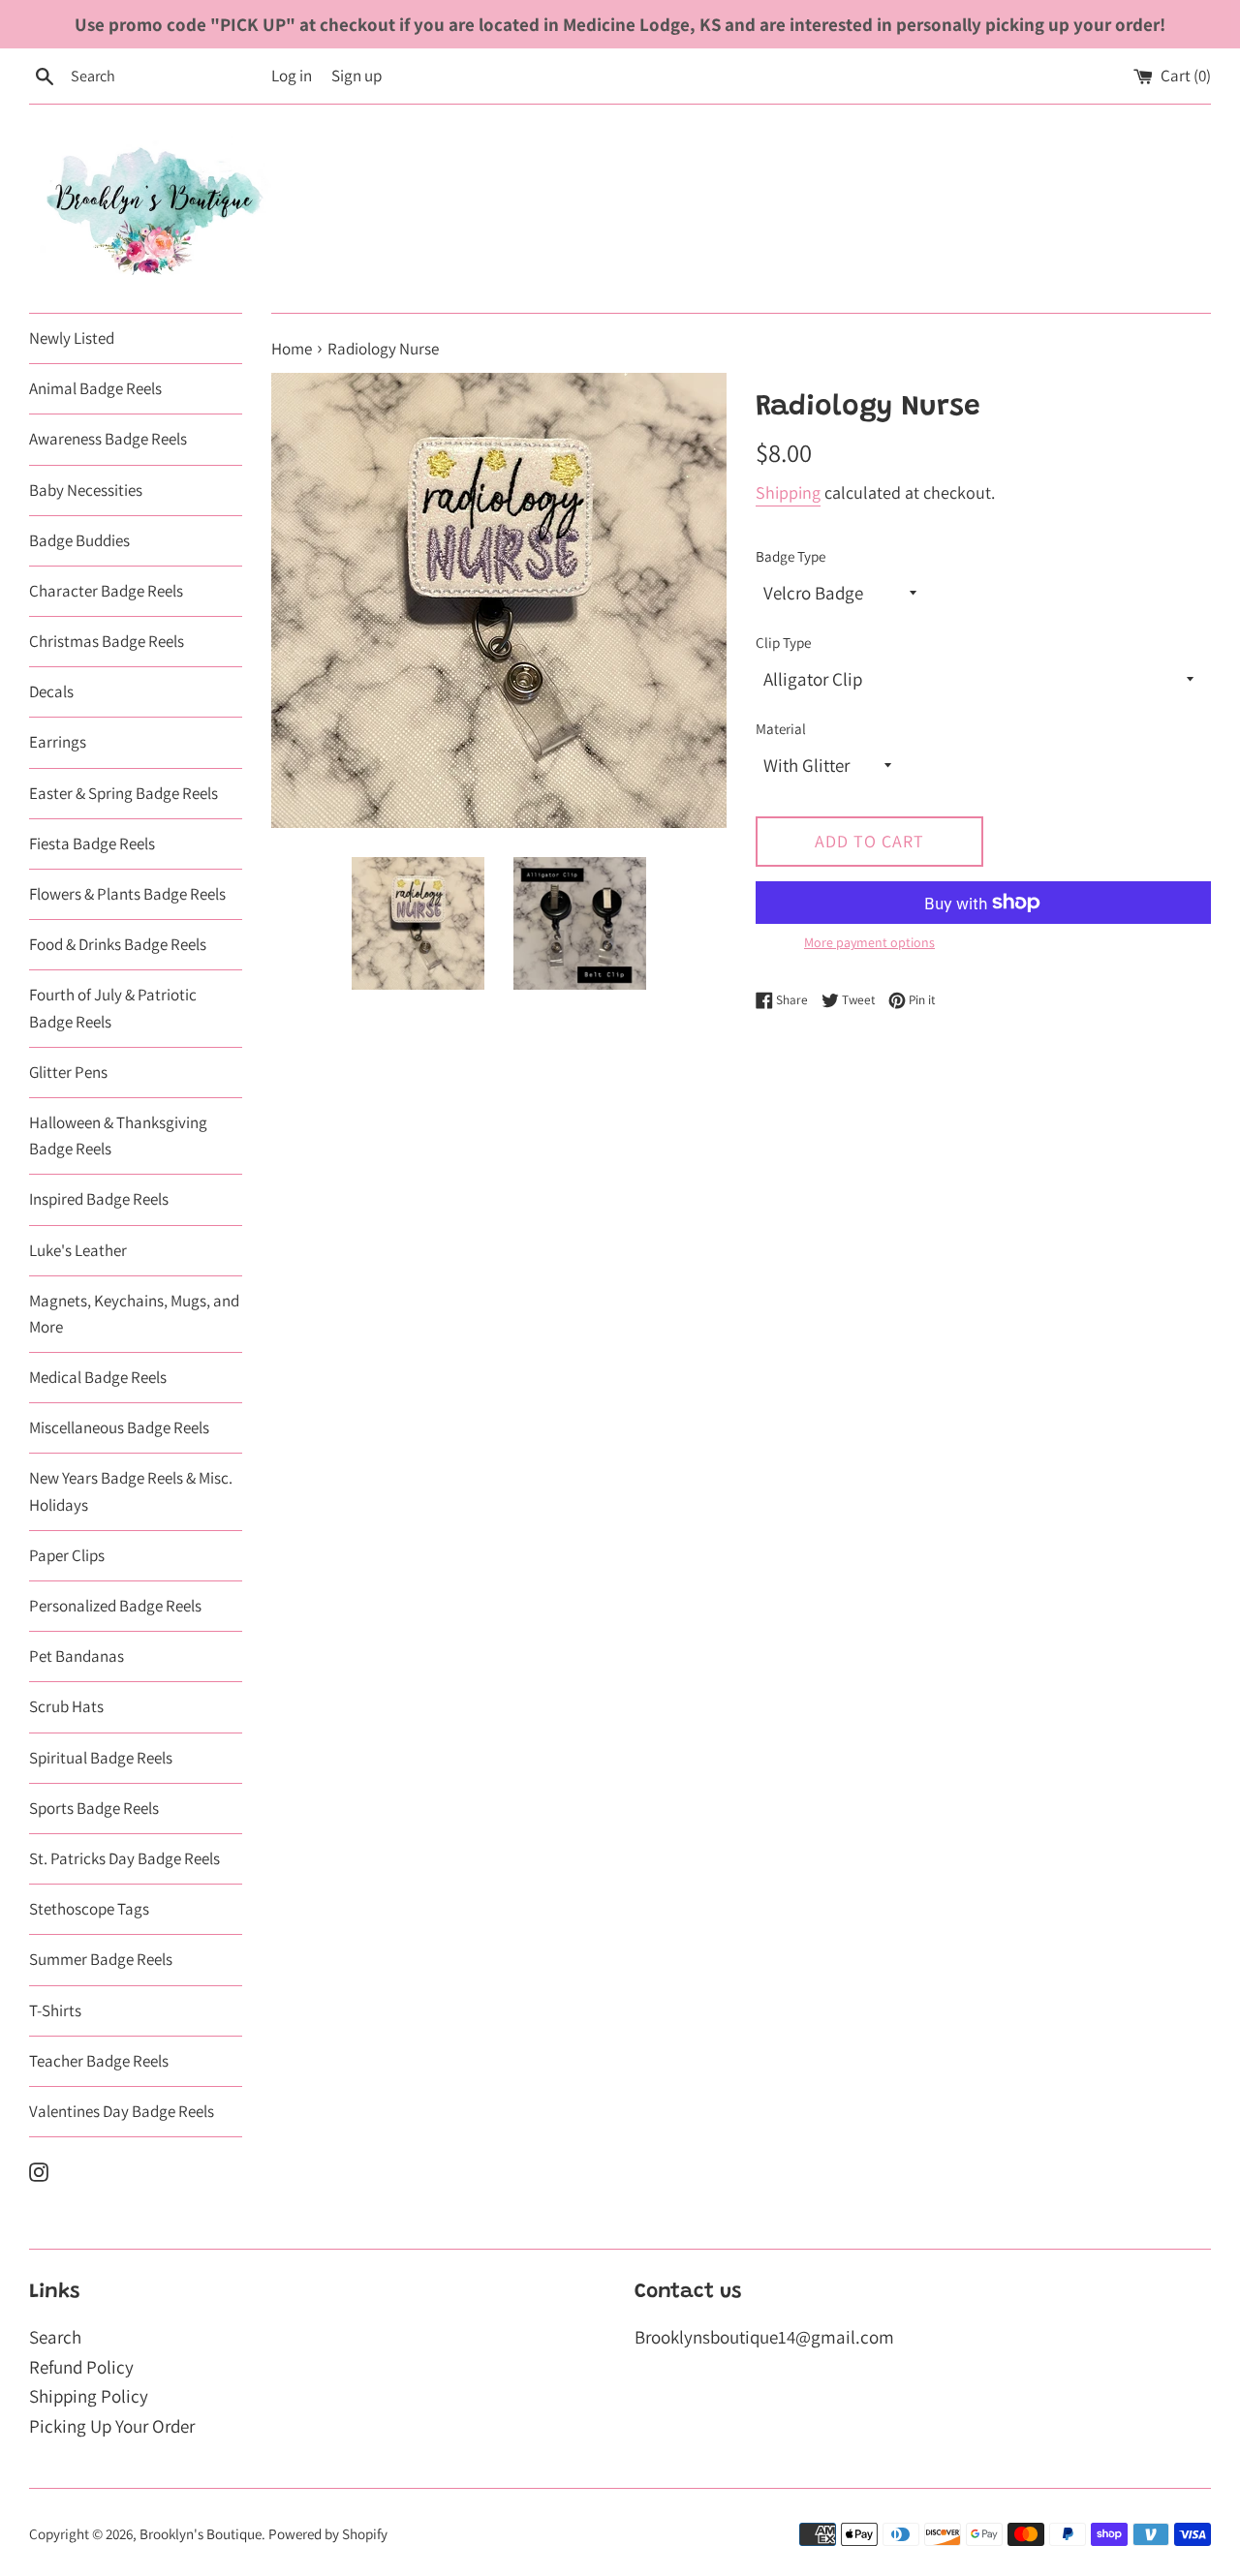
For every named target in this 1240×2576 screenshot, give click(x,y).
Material (781, 728)
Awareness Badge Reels (108, 439)
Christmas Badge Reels (107, 641)
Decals (51, 691)
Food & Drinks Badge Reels (118, 944)
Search (55, 2337)
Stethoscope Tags (89, 1909)
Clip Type (783, 642)
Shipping (788, 492)
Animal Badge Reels (95, 388)
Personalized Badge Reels (115, 1606)
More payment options (869, 942)
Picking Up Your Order (112, 2426)
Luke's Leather (78, 1250)
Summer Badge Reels (101, 1959)
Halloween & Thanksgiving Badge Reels (118, 1135)
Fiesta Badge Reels (92, 843)
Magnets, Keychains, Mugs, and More (134, 1314)
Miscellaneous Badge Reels (119, 1427)
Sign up (356, 76)
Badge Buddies (79, 540)
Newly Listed (72, 338)
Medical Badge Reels (98, 1377)
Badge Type (790, 556)
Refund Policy (81, 2367)
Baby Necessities (86, 490)
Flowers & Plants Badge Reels (127, 894)
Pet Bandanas (77, 1656)
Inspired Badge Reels (99, 1199)
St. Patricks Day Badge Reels (124, 1858)
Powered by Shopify (328, 2533)
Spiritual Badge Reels (101, 1758)
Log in (292, 76)
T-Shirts (55, 2010)
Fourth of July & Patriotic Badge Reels (113, 1008)
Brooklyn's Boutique (201, 2533)
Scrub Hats (66, 1706)
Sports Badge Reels (94, 1808)
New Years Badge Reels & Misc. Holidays (131, 1491)
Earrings (58, 742)
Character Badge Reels (106, 591)
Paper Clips (67, 1555)
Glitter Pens (68, 1072)
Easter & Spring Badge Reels (124, 793)
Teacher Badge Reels (99, 2061)
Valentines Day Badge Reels (122, 2111)
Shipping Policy (89, 2396)
